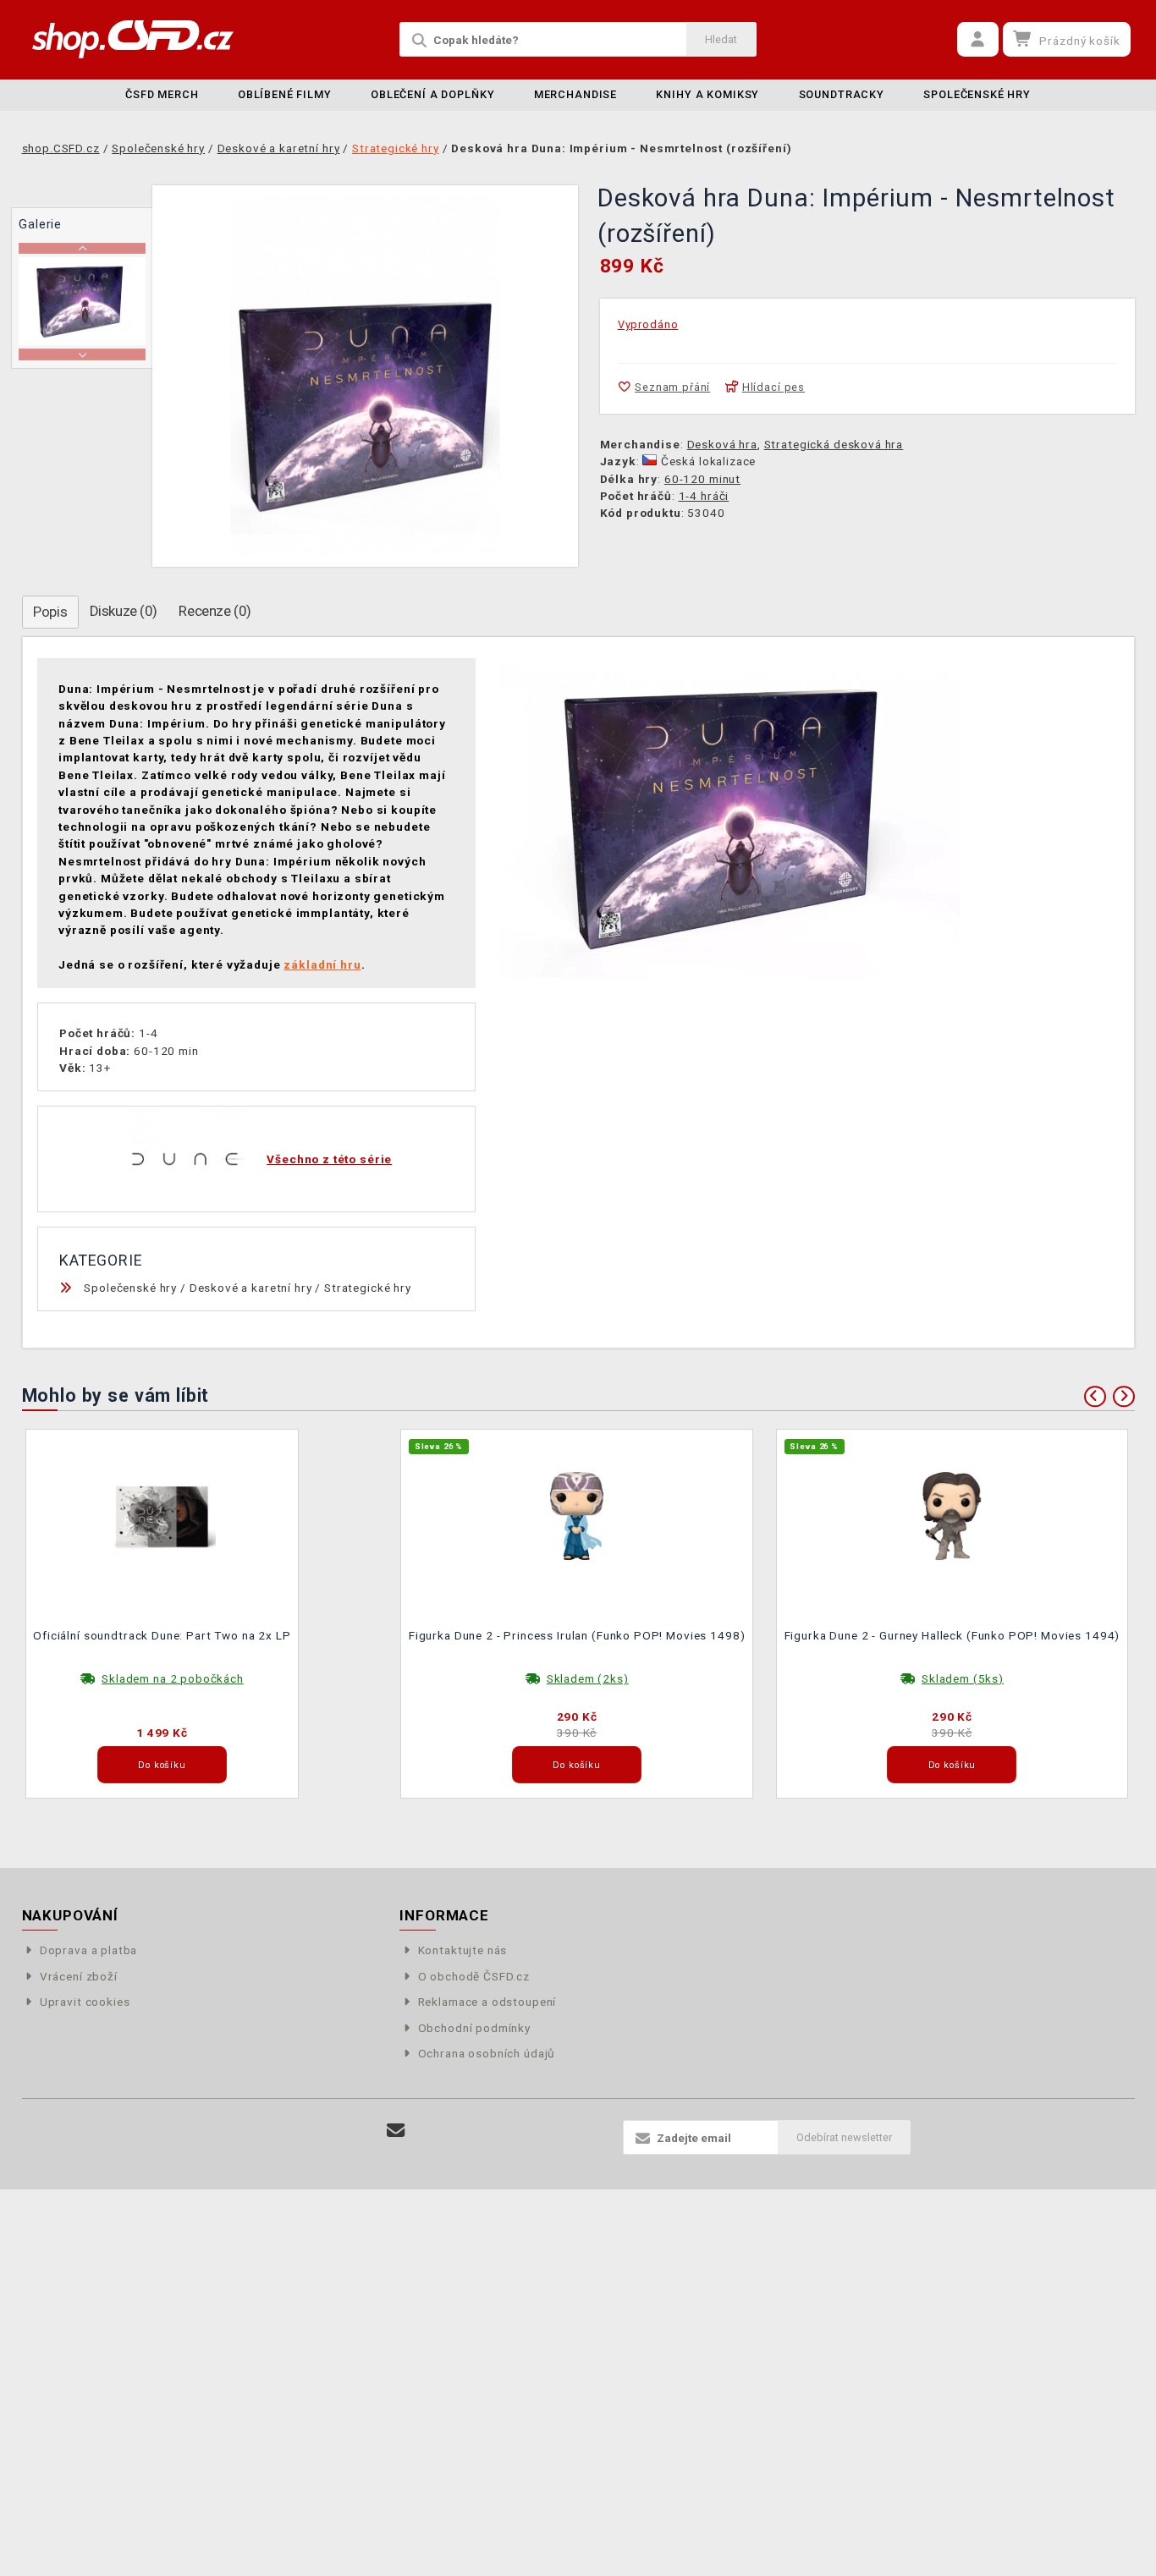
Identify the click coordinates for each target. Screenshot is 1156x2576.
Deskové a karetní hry (251, 1288)
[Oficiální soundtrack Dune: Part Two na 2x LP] (162, 1515)
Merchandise (575, 94)
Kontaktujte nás (462, 1950)
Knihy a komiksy (707, 94)
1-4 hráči (704, 496)
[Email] (396, 2131)
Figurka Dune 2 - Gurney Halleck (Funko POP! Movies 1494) (952, 1635)
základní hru (322, 964)
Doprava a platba (89, 1950)
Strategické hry (368, 1288)
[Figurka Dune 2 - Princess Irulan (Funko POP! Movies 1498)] (577, 1515)
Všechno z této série (329, 1159)
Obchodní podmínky (474, 2028)
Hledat (721, 39)
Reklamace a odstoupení (487, 2002)
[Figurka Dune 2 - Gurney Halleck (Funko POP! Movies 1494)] (952, 1515)
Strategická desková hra (834, 444)
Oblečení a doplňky (432, 94)
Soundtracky (842, 94)
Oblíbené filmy (285, 94)
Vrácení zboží (79, 1976)
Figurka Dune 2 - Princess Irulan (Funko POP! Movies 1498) (577, 1635)
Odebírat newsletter (844, 2137)
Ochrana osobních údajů (487, 2053)
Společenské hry (977, 94)
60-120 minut (702, 479)
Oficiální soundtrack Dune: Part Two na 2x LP (162, 1635)
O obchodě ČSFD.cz (474, 1976)
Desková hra (722, 444)
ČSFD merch (162, 94)
